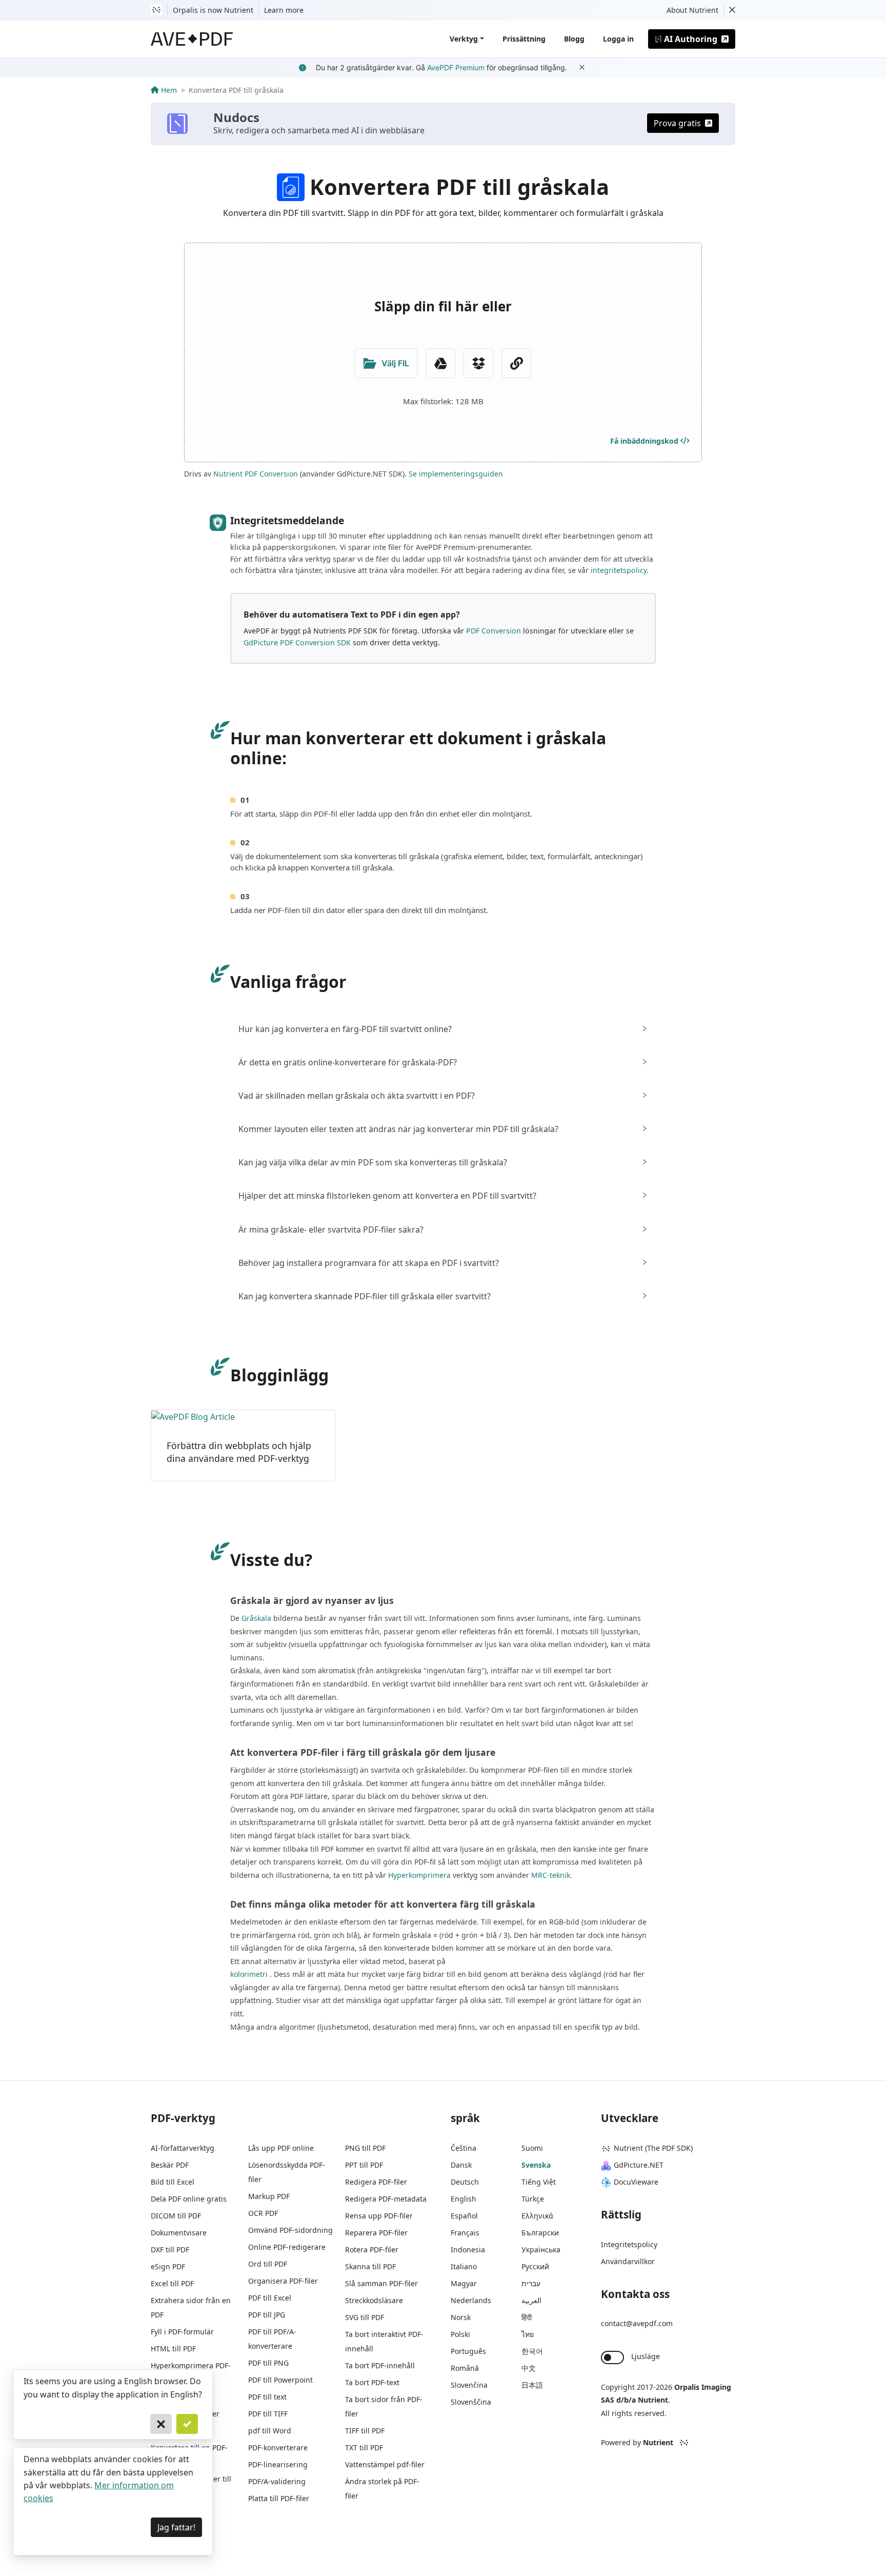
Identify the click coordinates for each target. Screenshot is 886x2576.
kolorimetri (249, 1974)
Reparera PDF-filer (376, 2233)
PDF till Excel (270, 2298)
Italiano (464, 2266)
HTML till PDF (173, 2349)
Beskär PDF (170, 2165)
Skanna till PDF (370, 2266)
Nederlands (471, 2300)
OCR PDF (263, 2213)
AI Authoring (691, 39)
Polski (460, 2334)
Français (465, 2233)
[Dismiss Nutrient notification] (732, 10)
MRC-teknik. (552, 1875)
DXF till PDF (170, 2250)
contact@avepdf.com (637, 2323)
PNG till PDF (365, 2148)
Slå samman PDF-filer (381, 2283)
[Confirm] (187, 2424)
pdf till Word (270, 2431)
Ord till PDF (268, 2264)
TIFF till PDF (365, 2431)
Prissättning (524, 39)
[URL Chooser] (516, 363)
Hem (169, 90)
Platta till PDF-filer (279, 2498)
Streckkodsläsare (374, 2300)
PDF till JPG (267, 2315)
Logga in (618, 39)
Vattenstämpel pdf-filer (385, 2464)
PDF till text (267, 2397)
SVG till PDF (365, 2317)
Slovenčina (469, 2385)
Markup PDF (269, 2196)
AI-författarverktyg (183, 2148)
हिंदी (527, 2317)
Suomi (532, 2148)
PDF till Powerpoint (280, 2380)
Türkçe (533, 2199)
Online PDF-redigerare (287, 2247)
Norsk (461, 2317)
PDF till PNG (268, 2363)
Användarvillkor (628, 2261)
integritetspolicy (619, 570)
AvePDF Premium (456, 67)
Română (465, 2368)
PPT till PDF (364, 2165)
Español (464, 2216)
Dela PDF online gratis (189, 2199)
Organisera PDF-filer (283, 2281)
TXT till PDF (364, 2448)
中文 (529, 2368)
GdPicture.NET (639, 2165)
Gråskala (256, 1618)
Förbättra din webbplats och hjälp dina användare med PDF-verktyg (239, 1452)
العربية (531, 2300)
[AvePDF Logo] (192, 39)
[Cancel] (161, 2424)
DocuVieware (636, 2182)
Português (468, 2351)
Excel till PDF (172, 2283)
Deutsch (465, 2182)
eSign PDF (168, 2266)
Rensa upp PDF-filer (379, 2216)
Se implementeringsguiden (456, 474)
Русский (535, 2266)
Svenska (536, 2165)
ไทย (528, 2334)
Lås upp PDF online (281, 2148)
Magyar (464, 2283)
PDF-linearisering (278, 2464)
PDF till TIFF (268, 2414)
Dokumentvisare (179, 2233)
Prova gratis (677, 123)
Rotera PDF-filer (372, 2250)
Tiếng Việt (539, 2182)
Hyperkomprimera (419, 1875)
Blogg (574, 39)
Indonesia (468, 2250)
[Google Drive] (440, 363)
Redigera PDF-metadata (386, 2199)
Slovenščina (471, 2402)
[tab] (443, 1029)
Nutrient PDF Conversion (256, 474)
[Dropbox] (478, 363)
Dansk (461, 2165)
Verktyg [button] (464, 39)
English (464, 2199)
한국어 (532, 2351)
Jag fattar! (176, 2527)
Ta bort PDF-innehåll (380, 2365)
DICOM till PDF (176, 2216)
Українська (541, 2250)
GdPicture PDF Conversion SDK (297, 642)
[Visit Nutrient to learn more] (156, 10)
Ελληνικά (537, 2216)
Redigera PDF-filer (376, 2182)
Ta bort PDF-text (372, 2382)
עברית (531, 2283)
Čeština (464, 2148)
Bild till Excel (173, 2182)
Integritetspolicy (629, 2244)
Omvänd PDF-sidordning (290, 2230)
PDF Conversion (494, 631)
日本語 (532, 2385)
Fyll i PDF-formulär (182, 2332)
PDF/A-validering (277, 2481)
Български (540, 2233)
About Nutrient (692, 10)
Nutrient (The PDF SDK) (653, 2148)
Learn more (284, 10)
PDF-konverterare (278, 2448)
